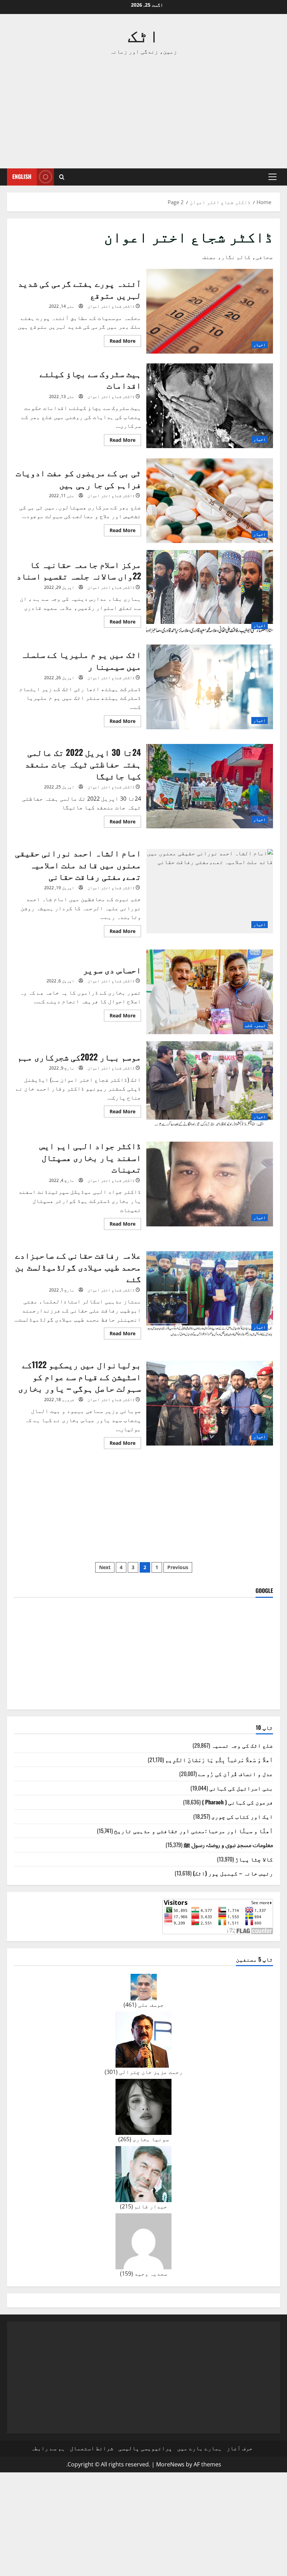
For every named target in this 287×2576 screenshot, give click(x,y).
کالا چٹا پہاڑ (254, 1859)
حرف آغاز (240, 2448)
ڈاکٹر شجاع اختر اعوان (111, 306)
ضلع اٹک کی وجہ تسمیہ (242, 1745)
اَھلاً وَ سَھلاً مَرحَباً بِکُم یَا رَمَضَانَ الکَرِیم (219, 1760)
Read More (120, 342)
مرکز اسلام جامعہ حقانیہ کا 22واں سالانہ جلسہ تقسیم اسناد (210, 592)
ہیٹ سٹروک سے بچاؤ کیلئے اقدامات (210, 406)
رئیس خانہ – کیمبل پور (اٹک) (233, 1873)
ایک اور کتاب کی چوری (242, 1816)
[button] (272, 177)
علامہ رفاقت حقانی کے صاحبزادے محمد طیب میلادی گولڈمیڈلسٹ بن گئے (210, 1294)
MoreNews (170, 2464)
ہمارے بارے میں (199, 2448)
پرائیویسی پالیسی (145, 2448)
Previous (178, 1567)
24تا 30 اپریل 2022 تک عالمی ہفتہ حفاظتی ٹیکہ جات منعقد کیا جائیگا (210, 786)
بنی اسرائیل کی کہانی (241, 1788)
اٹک (143, 34)
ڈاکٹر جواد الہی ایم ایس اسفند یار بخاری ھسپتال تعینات (210, 1184)
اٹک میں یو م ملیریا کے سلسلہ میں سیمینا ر (210, 687)
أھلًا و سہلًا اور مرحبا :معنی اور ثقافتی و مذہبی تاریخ (194, 1831)
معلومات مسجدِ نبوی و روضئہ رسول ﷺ (228, 1845)
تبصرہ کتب (255, 1025)
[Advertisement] (143, 112)
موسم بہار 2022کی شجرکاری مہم (210, 1084)
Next (105, 1567)
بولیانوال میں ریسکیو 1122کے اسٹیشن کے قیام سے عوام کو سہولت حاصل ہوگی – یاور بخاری (210, 1403)
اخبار (260, 345)
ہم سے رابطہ (48, 2448)
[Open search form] (62, 177)
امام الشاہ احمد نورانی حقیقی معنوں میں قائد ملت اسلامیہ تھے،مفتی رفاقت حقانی (210, 891)
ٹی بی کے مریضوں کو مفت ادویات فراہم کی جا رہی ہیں (210, 501)
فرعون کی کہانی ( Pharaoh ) (237, 1802)
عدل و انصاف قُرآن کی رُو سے (236, 1774)
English (22, 176)
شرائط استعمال (92, 2448)
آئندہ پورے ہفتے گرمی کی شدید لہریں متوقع (210, 311)
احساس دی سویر (210, 992)
